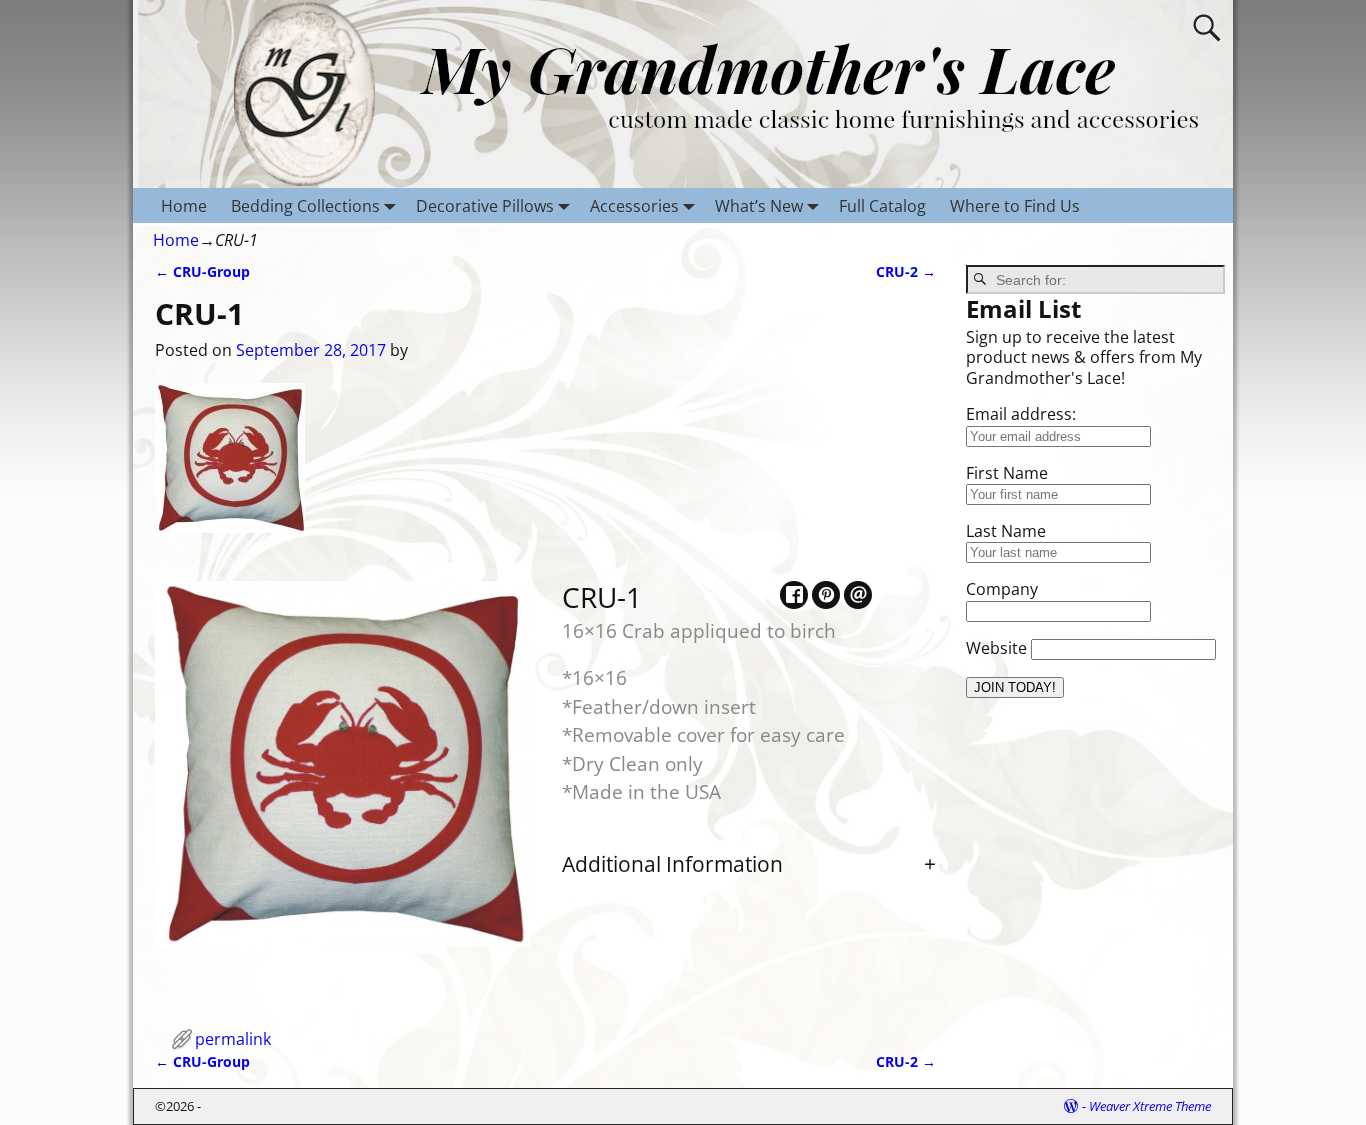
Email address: (1021, 414)
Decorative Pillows (485, 206)
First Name (1007, 473)
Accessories (634, 206)
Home (184, 206)
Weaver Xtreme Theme (1150, 1106)
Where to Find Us (1015, 206)
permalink (233, 1039)
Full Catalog (882, 206)
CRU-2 (906, 271)
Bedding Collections (305, 206)
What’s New (759, 206)
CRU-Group (202, 271)
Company (1002, 589)
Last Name (1006, 531)
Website (996, 648)
